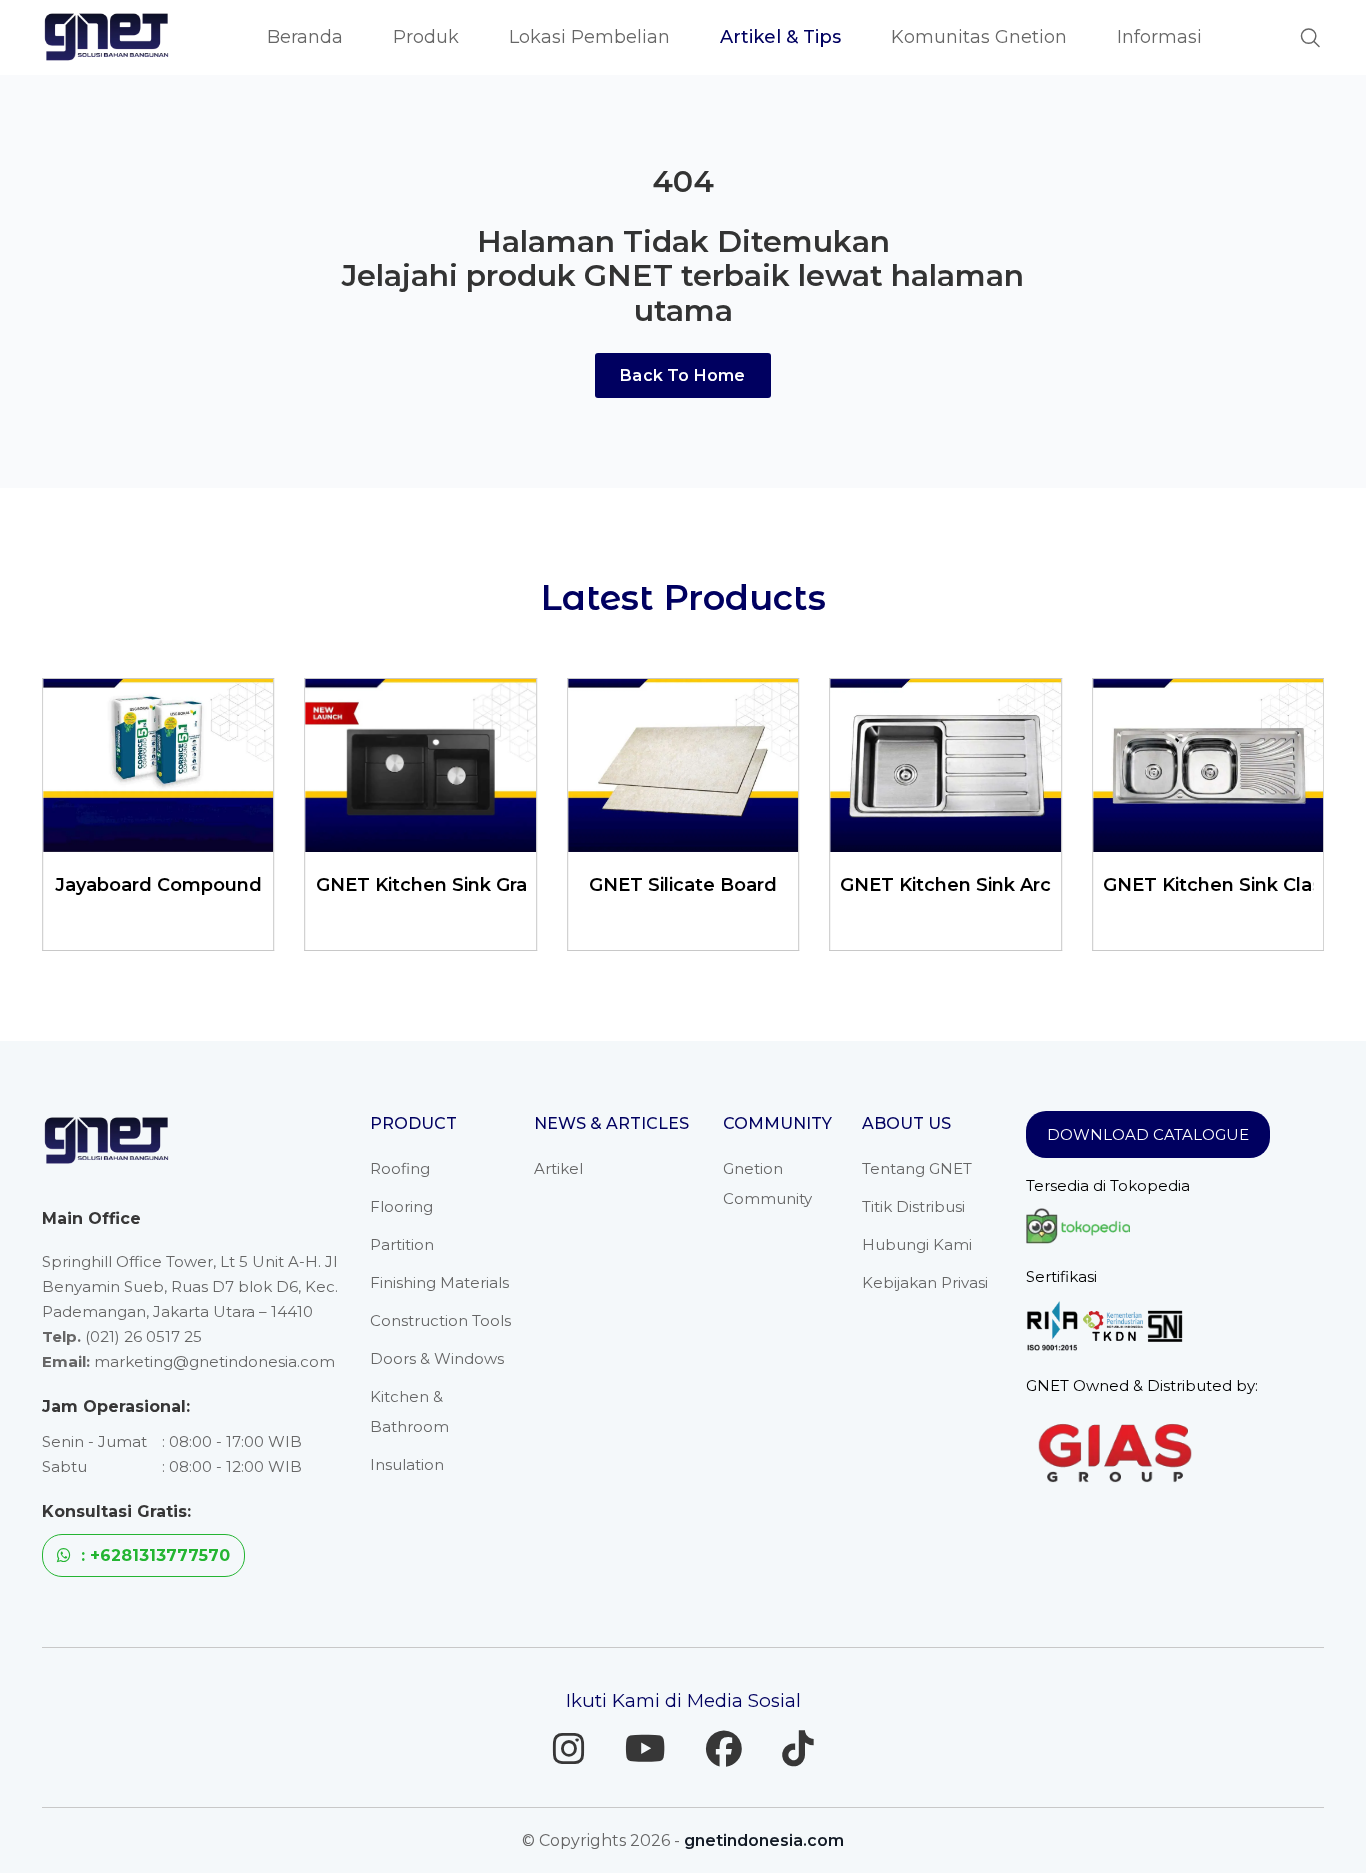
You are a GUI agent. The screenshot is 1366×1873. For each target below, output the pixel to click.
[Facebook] (724, 1749)
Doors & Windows (437, 1358)
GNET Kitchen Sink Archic (709, 885)
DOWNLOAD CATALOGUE (1148, 1134)
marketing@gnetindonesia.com (214, 1361)
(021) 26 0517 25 (143, 1336)
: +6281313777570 (153, 1555)
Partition (402, 1244)
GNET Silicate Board (433, 885)
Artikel (558, 1168)
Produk (426, 37)
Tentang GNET (917, 1168)
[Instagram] (569, 1749)
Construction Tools (440, 1320)
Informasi (1159, 37)
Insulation (407, 1464)
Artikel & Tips (780, 37)
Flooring (401, 1206)
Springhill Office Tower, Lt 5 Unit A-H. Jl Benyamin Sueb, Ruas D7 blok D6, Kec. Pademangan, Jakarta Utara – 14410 (190, 1286)
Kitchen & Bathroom (409, 1411)
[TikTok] (798, 1749)
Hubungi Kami (917, 1244)
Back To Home (682, 375)
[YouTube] (645, 1749)
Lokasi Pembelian (589, 37)
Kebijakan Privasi (925, 1282)
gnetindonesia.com (764, 1840)
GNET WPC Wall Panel (1220, 885)
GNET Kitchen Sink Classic (974, 885)
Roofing (400, 1168)
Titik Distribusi (913, 1206)
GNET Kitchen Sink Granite (188, 885)
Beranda (305, 37)
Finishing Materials (439, 1282)
